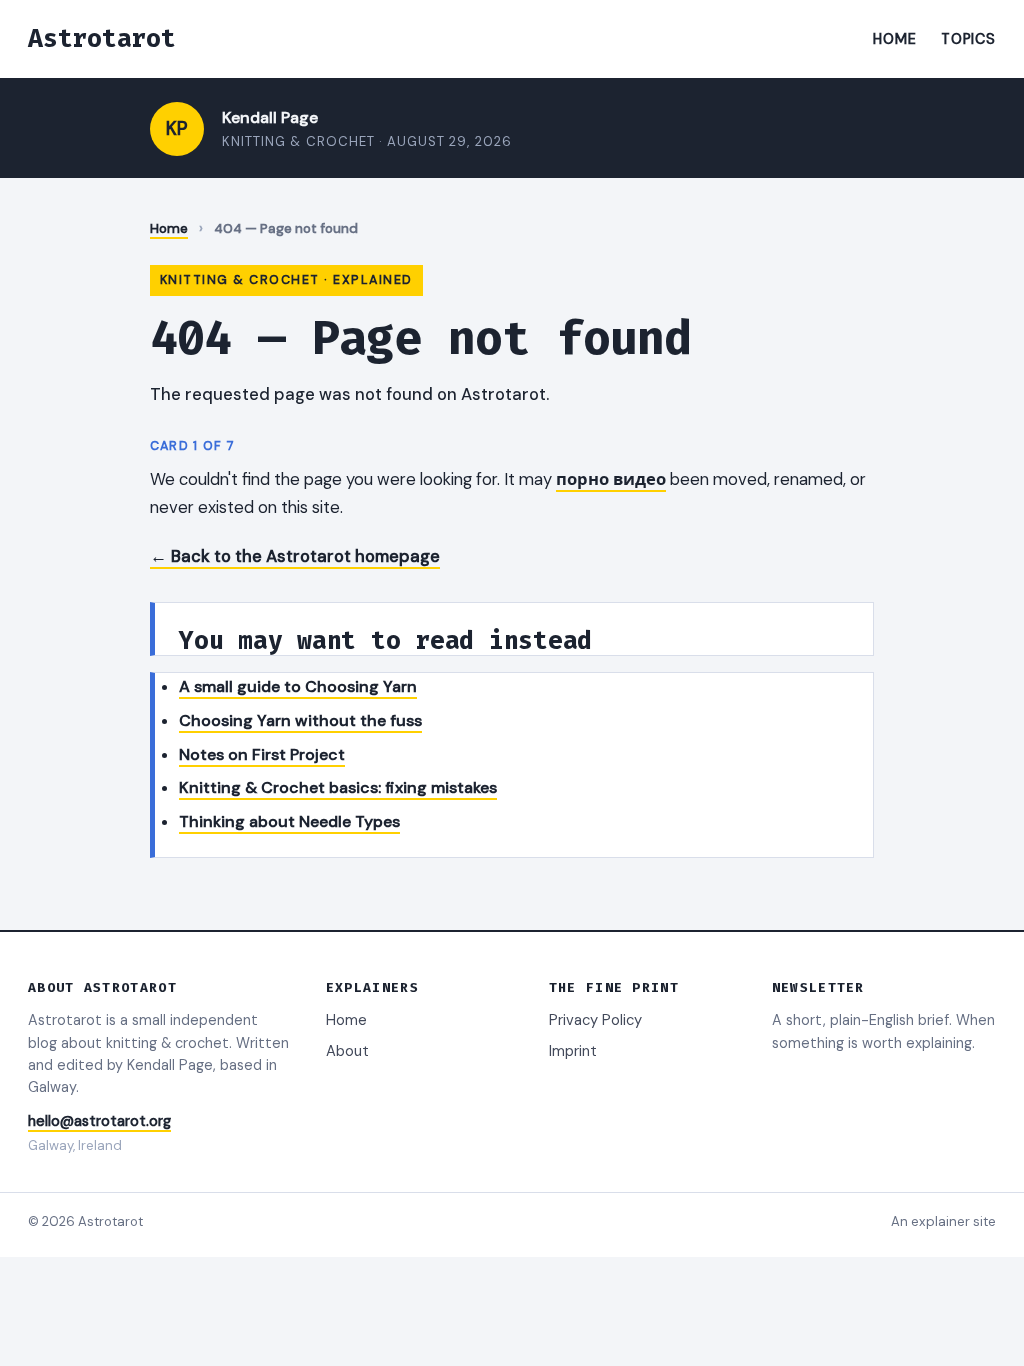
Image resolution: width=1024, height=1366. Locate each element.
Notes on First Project (262, 754)
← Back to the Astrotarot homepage (295, 556)
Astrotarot (102, 38)
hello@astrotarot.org (99, 1121)
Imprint (573, 1051)
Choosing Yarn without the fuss (300, 720)
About (347, 1051)
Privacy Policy (595, 1020)
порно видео (611, 479)
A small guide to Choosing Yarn (298, 686)
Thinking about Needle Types (289, 821)
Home (894, 39)
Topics (968, 39)
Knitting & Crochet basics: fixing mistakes (338, 787)
